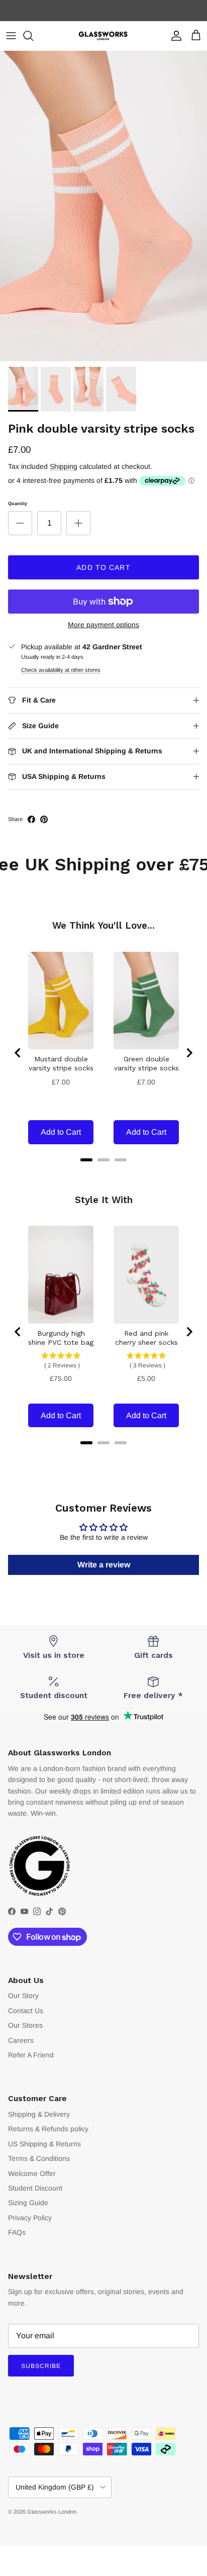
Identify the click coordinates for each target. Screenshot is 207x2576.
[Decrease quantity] (20, 523)
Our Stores (25, 2025)
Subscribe (41, 2366)
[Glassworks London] (103, 36)
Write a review (104, 1565)
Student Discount (35, 2188)
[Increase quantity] (78, 523)
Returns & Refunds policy (48, 2129)
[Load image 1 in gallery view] (103, 206)
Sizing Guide (28, 2203)
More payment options (103, 625)
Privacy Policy (30, 2218)
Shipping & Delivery (39, 2114)
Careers (21, 2040)
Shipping (64, 466)
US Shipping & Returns (44, 2144)
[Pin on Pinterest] (44, 819)
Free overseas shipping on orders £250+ (103, 11)
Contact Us (26, 2011)
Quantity (18, 504)
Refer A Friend (31, 2055)
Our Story (23, 1996)
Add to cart (103, 567)
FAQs (17, 2232)
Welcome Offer (32, 2173)
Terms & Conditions (39, 2158)
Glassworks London (52, 2512)
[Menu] (11, 36)
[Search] (33, 36)
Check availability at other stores (61, 670)
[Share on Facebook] (31, 819)
